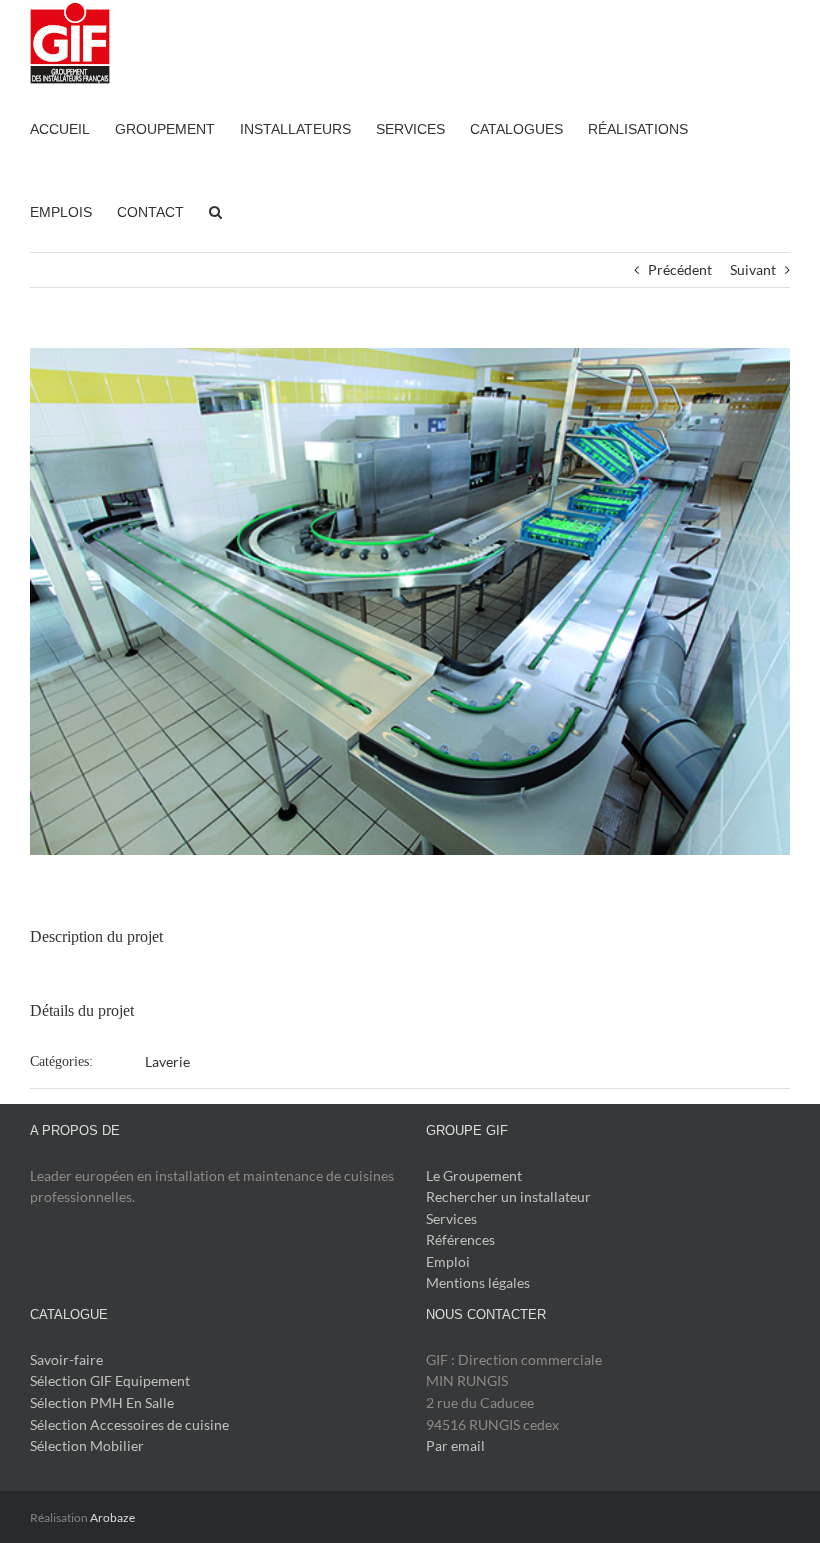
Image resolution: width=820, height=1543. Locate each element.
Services (451, 1218)
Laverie (167, 1061)
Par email (455, 1445)
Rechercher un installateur (508, 1196)
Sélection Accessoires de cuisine (129, 1424)
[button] (215, 210)
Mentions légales (478, 1282)
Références (460, 1239)
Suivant (753, 269)
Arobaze (112, 1517)
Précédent (680, 269)
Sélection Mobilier (87, 1445)
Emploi (448, 1261)
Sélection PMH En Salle (102, 1402)
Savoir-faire (66, 1359)
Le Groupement (474, 1175)
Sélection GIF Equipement (110, 1380)
